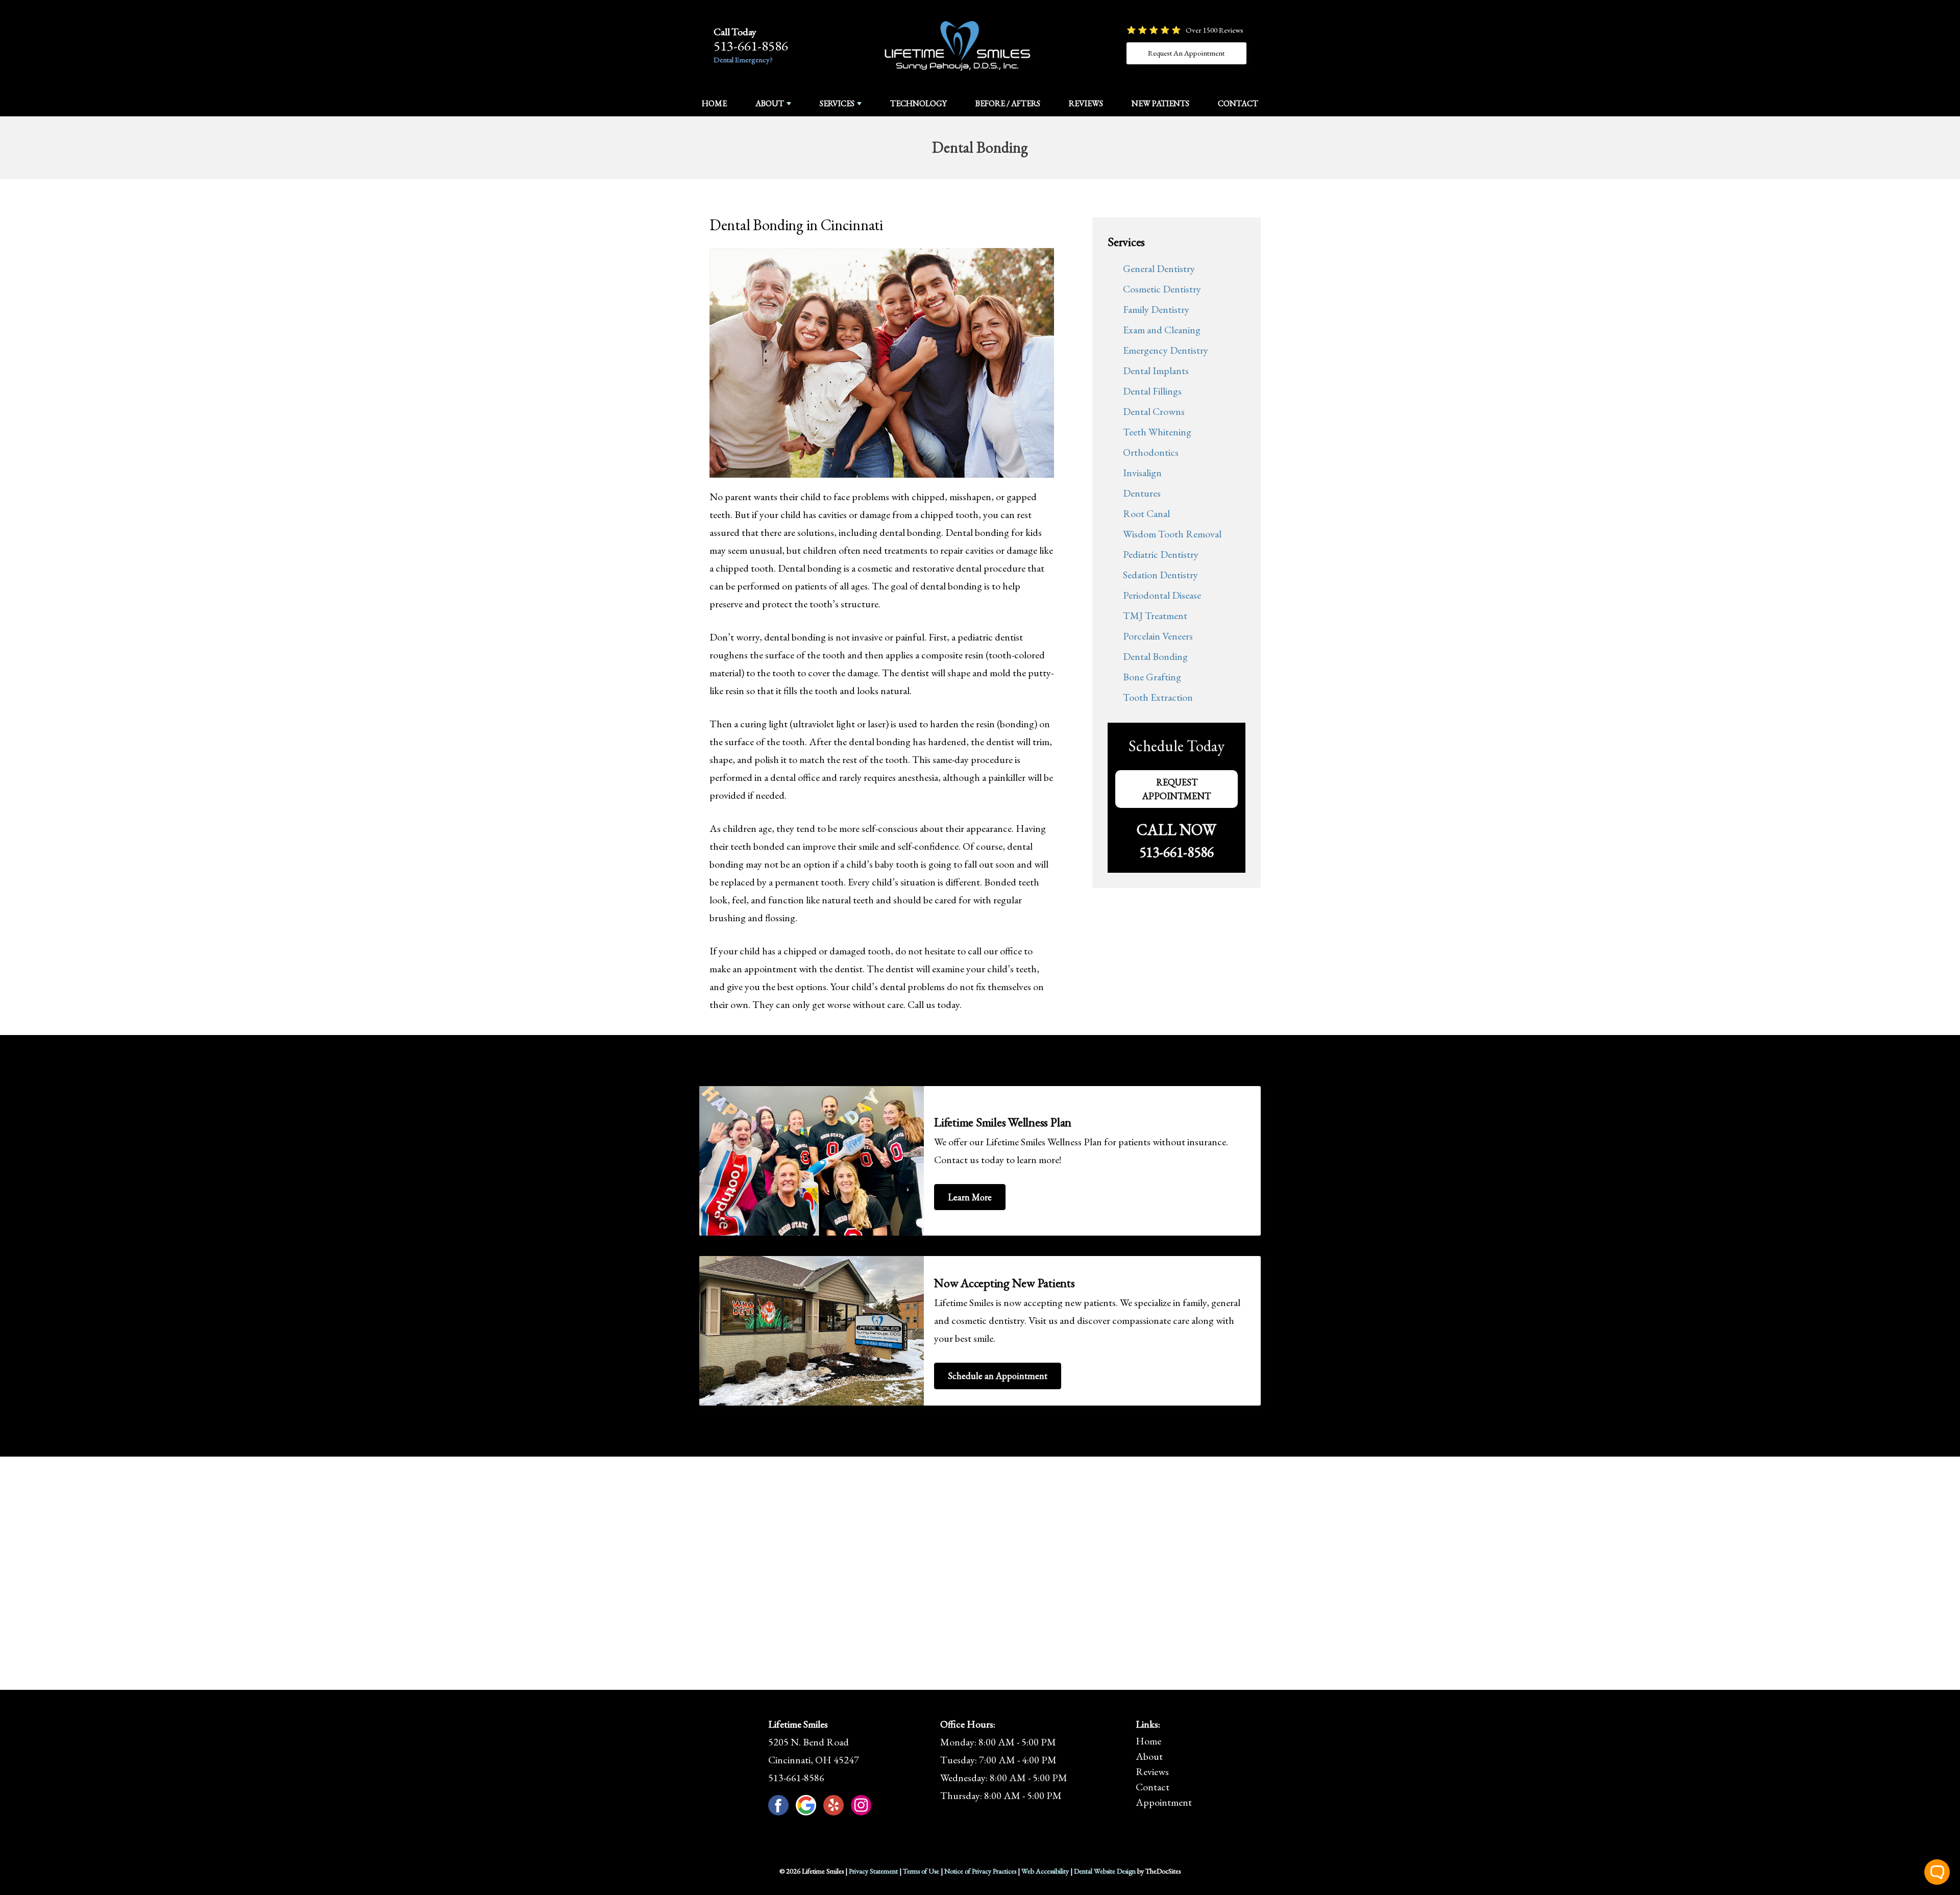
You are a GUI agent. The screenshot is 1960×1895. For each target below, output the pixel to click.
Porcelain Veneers (1158, 636)
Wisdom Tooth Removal (1172, 534)
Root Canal (1146, 513)
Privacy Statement (873, 1871)
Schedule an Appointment (998, 1376)
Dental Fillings (1152, 391)
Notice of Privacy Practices (980, 1871)
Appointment (1164, 1802)
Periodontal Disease (1162, 595)
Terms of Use (921, 1871)
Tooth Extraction (1158, 697)
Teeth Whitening (1157, 432)
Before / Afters (1008, 103)
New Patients (1160, 103)
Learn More (970, 1197)
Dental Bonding (1155, 656)
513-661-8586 (751, 46)
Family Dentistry (1156, 309)
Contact (1238, 103)
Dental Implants (1156, 371)
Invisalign (1142, 473)
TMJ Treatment (1155, 616)
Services (837, 103)
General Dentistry (1159, 268)
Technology (918, 103)
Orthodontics (1151, 452)
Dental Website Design (1105, 1871)
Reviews (1086, 103)
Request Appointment (1177, 789)
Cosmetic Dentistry (1162, 289)
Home (714, 103)
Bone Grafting (1152, 677)
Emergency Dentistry (1166, 350)
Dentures (1142, 493)
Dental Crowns (1154, 411)
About (770, 103)
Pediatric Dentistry (1161, 554)
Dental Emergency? (743, 59)
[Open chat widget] (1937, 1872)
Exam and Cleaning (1162, 330)
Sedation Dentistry (1160, 575)
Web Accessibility (1045, 1871)
